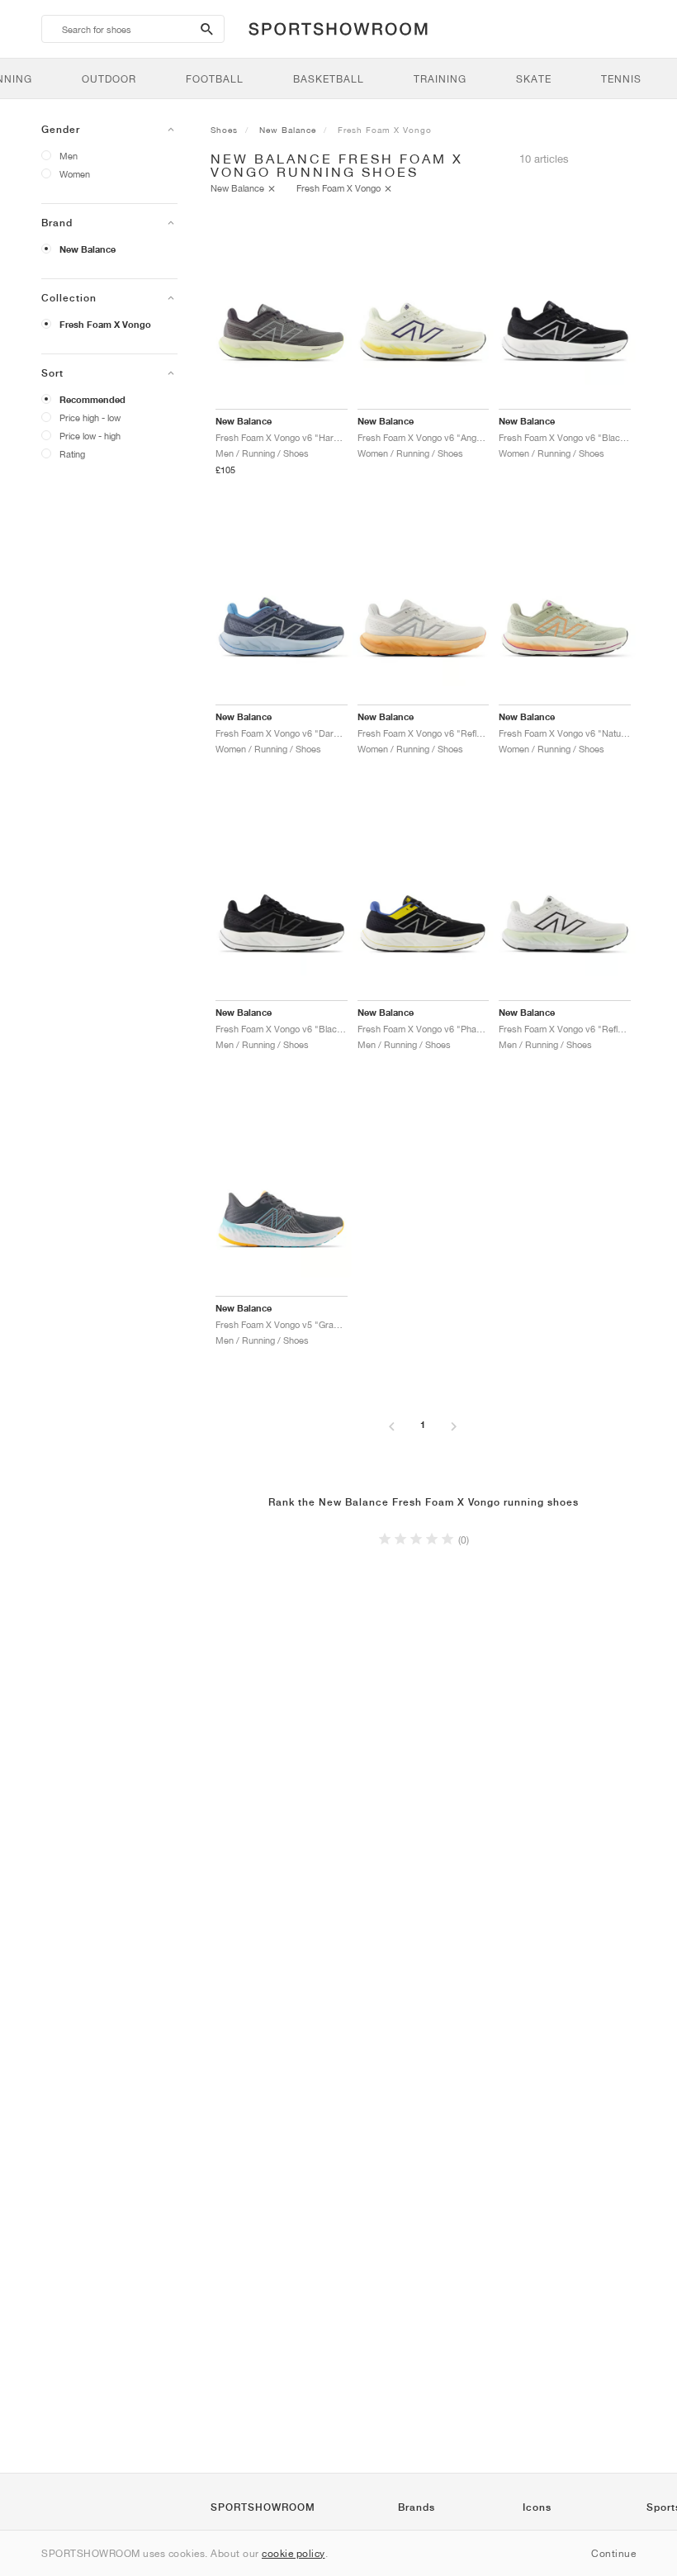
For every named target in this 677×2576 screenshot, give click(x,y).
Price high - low (90, 417)
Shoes (224, 130)
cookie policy (294, 2553)
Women (75, 174)
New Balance (88, 249)
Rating (72, 454)
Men (69, 156)
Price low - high (90, 436)
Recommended (92, 400)
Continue (613, 2553)
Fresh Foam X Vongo (105, 325)
